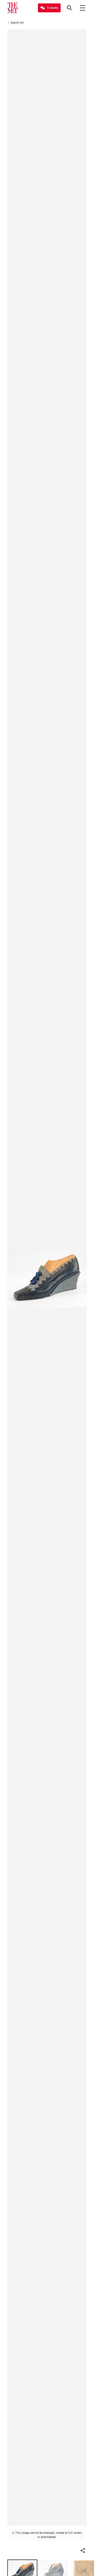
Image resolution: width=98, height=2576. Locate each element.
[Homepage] (13, 8)
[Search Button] (70, 8)
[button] (83, 2551)
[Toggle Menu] (83, 8)
